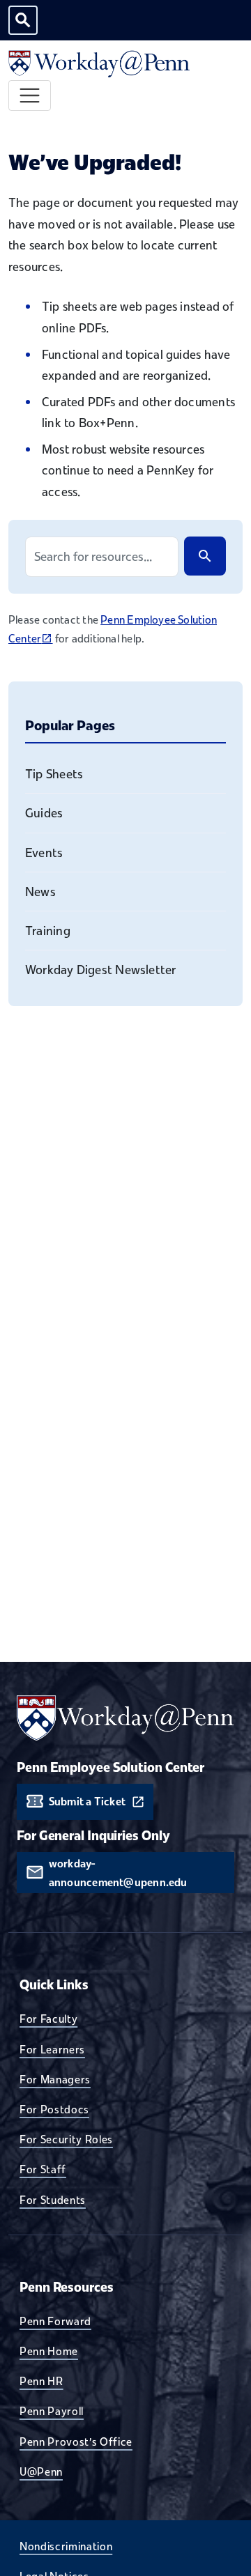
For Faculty (48, 2019)
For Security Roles (66, 2139)
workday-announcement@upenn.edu (118, 1873)
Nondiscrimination (66, 2546)
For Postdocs (54, 2109)
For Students (53, 2200)
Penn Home (49, 2351)
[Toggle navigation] (30, 96)
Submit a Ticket (87, 1802)
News (40, 892)
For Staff (43, 2169)
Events (44, 853)
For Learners (52, 2049)
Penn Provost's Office (76, 2442)
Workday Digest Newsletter (101, 970)
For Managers (55, 2079)
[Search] (205, 556)
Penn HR (41, 2381)
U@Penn (41, 2471)
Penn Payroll (52, 2411)
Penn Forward (55, 2321)
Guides (44, 813)
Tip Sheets (54, 774)
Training (48, 931)
